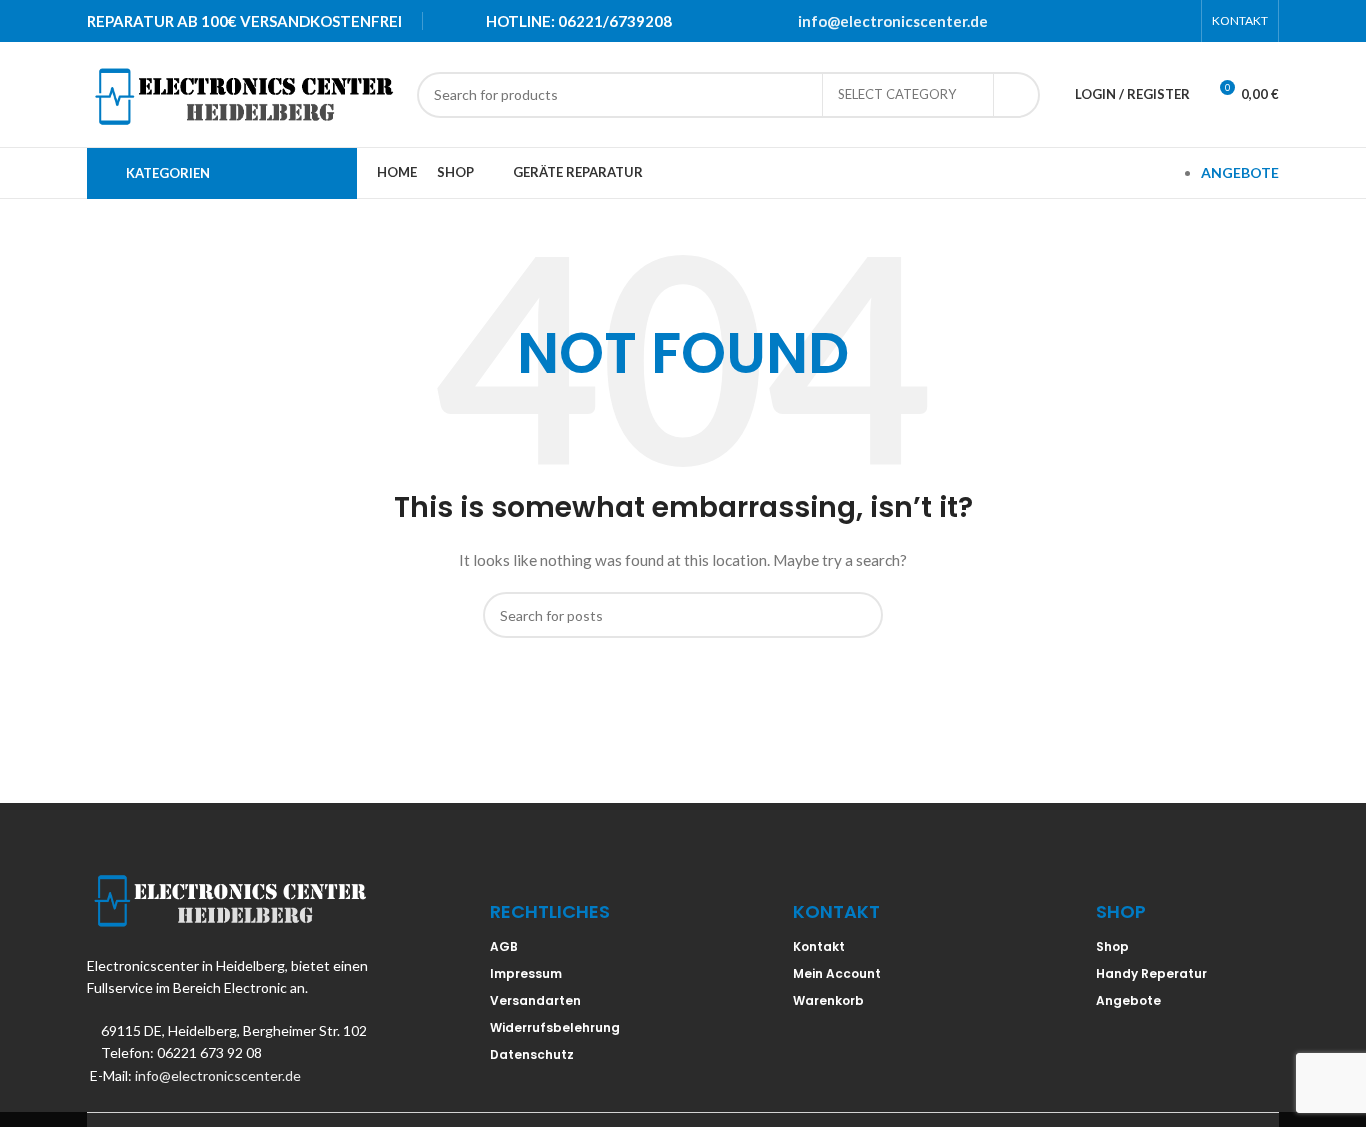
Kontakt (819, 946)
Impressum (526, 973)
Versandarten (535, 1000)
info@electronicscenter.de (893, 21)
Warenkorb (828, 1000)
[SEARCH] (1017, 95)
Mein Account (837, 973)
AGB (504, 946)
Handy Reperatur (1151, 973)
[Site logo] (242, 92)
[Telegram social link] (1178, 21)
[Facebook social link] (1074, 21)
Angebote (1128, 1000)
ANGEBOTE (1240, 172)
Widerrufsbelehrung (555, 1027)
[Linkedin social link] (1152, 21)
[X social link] (1100, 21)
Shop (1112, 946)
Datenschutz (532, 1054)
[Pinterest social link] (1126, 21)
